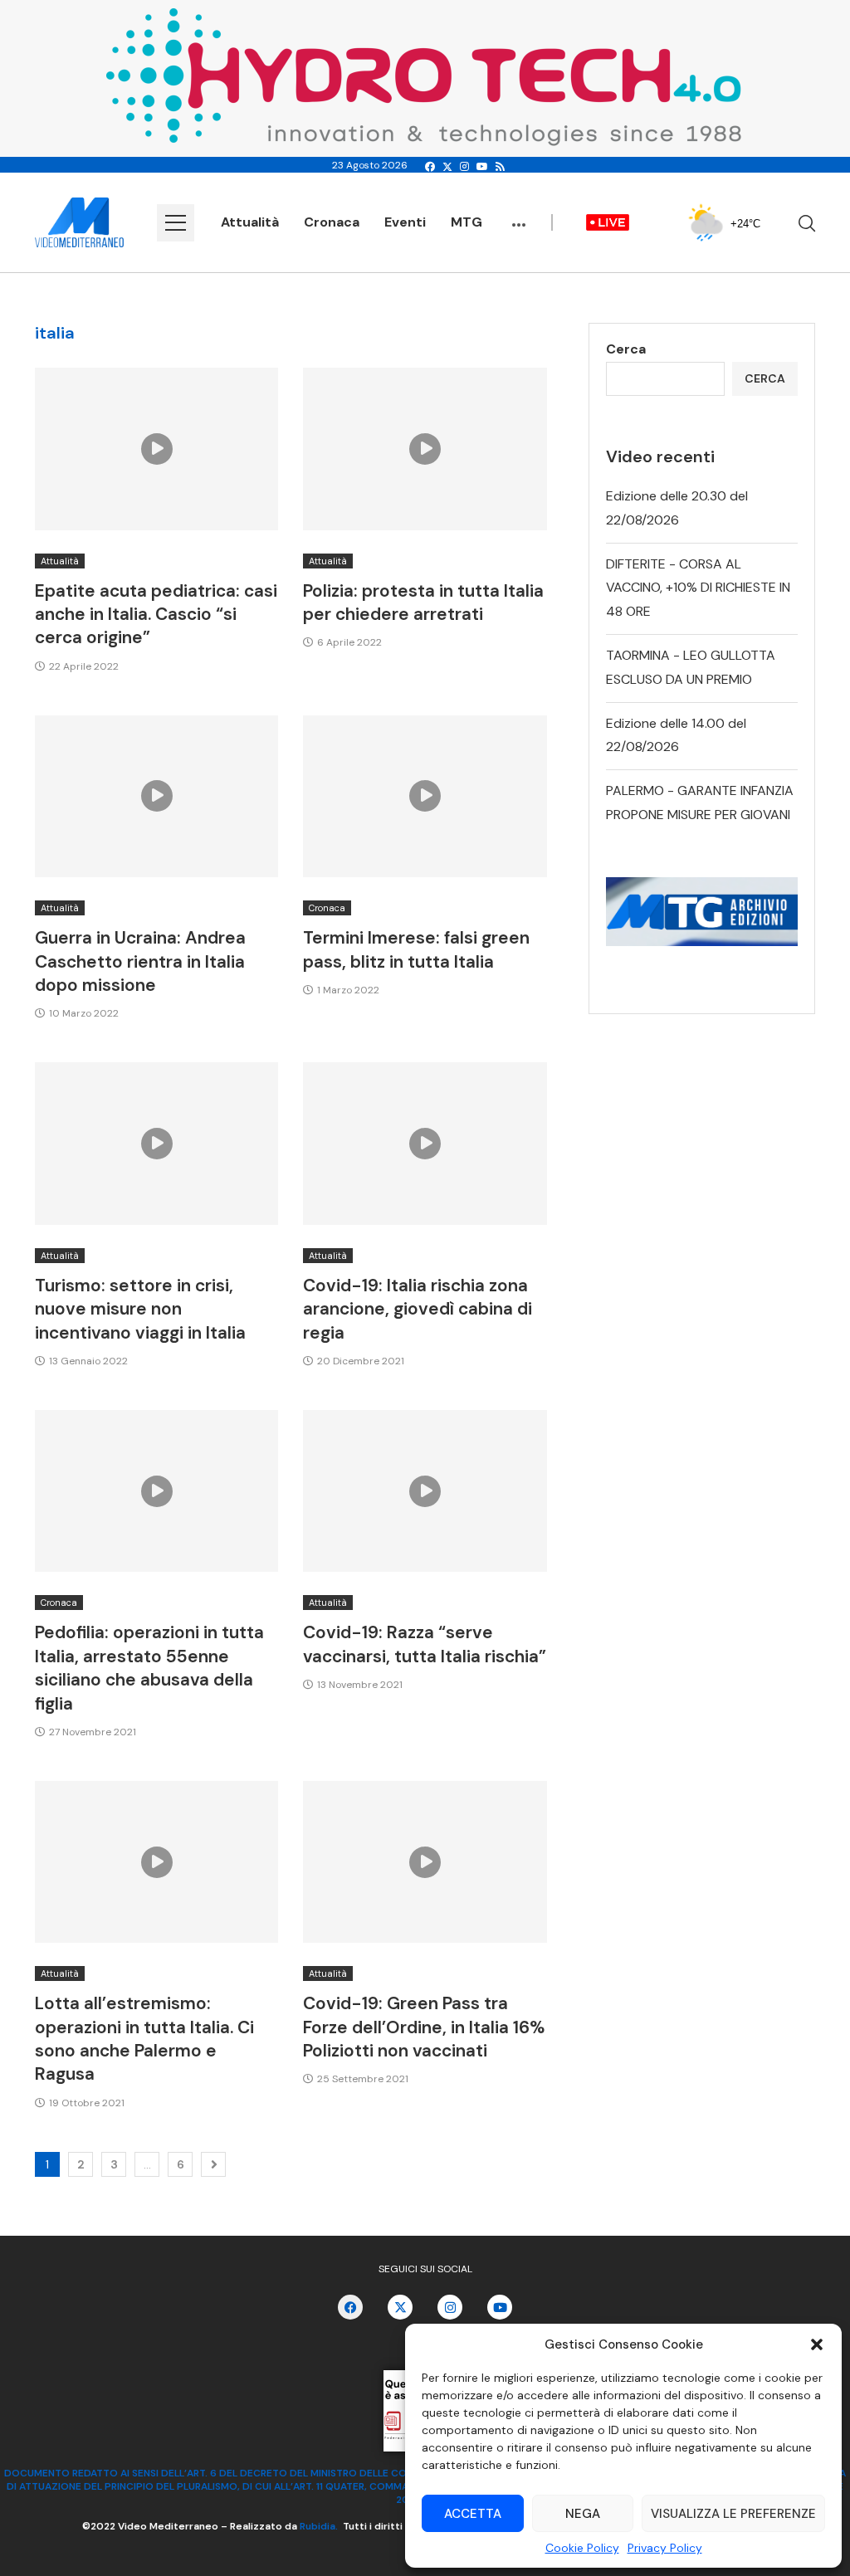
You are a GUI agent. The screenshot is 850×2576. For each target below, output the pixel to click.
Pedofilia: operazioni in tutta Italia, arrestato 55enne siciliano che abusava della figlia (149, 1668)
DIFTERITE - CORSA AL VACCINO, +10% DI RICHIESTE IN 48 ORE (698, 588)
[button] (817, 2344)
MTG (467, 222)
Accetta (473, 2514)
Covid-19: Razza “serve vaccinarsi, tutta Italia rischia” (425, 1644)
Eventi (405, 222)
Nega (583, 2514)
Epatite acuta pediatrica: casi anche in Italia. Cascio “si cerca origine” (156, 615)
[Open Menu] (176, 223)
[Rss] (500, 167)
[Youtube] (482, 167)
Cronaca (332, 222)
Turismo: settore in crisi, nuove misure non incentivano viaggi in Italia (140, 1309)
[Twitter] (447, 167)
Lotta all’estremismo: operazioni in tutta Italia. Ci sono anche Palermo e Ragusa (144, 2039)
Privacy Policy (665, 2548)
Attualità (250, 222)
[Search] (807, 223)
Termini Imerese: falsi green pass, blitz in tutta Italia (416, 949)
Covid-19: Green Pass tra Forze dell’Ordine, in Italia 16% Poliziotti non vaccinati (424, 2027)
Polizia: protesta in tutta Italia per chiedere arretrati (423, 603)
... (519, 217)
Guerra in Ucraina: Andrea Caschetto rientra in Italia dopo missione (140, 961)
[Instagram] (464, 167)
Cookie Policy (582, 2548)
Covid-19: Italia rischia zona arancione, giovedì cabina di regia (418, 1309)
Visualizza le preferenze (733, 2514)
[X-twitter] (400, 2307)
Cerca (626, 349)
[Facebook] (430, 167)
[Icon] (157, 449)
